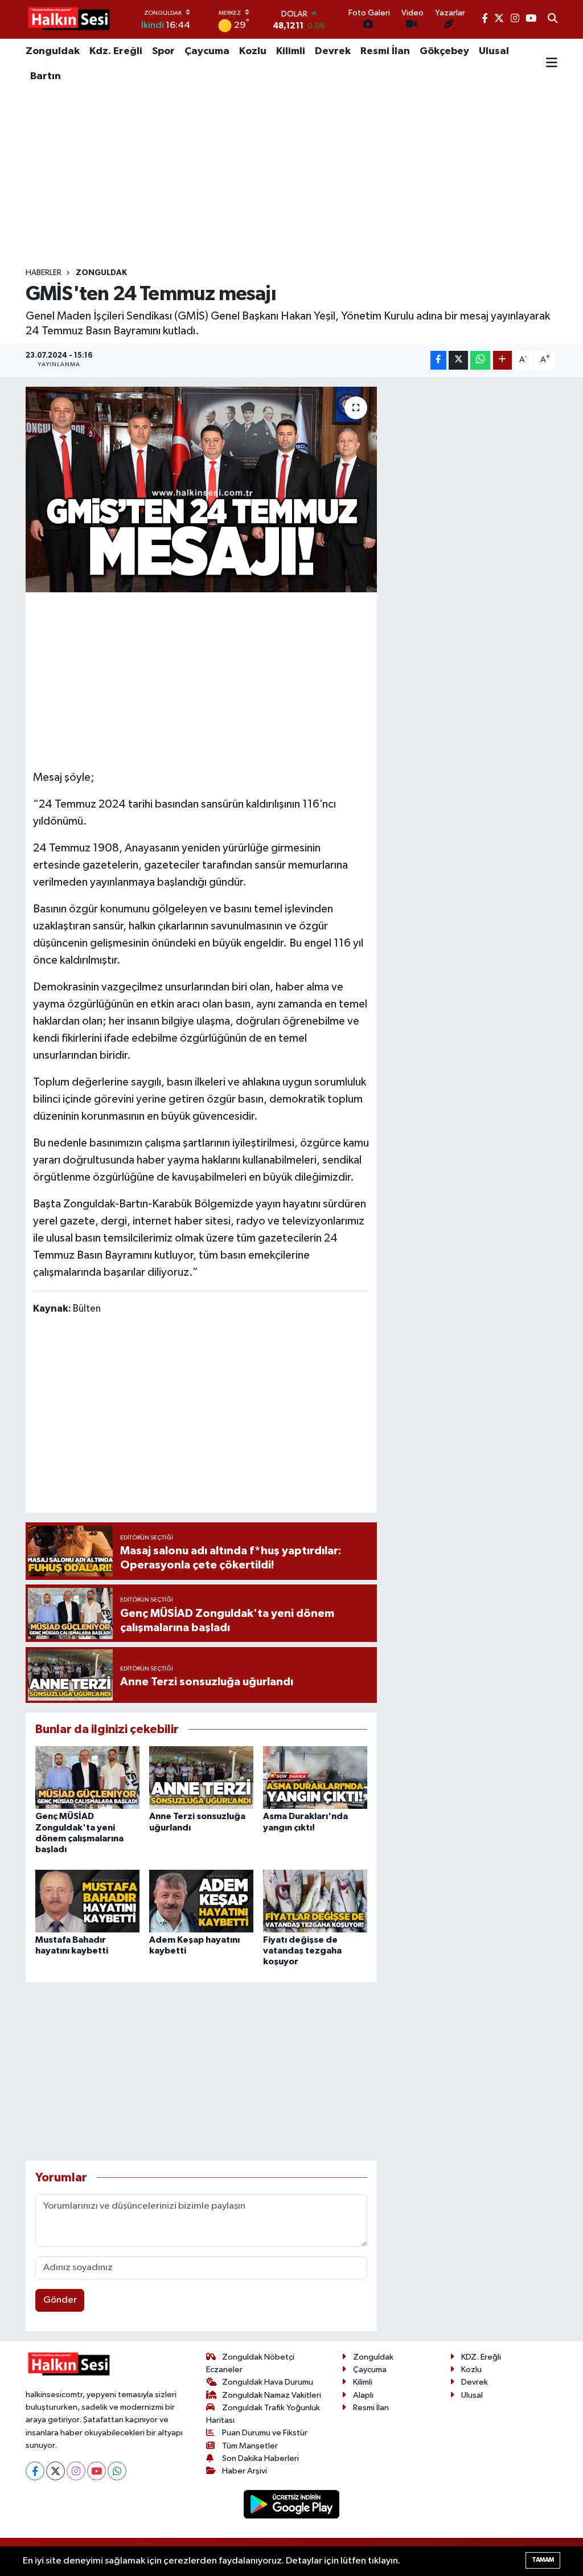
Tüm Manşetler (250, 2446)
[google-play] (292, 2504)
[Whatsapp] (117, 2471)
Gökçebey (444, 51)
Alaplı (363, 2395)
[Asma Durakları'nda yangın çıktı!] (315, 1777)
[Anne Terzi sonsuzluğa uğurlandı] (201, 1777)
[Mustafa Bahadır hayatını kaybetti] (87, 1901)
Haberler (44, 273)
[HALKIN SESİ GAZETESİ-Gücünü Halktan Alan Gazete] (68, 19)
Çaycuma (207, 51)
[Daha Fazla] (502, 360)
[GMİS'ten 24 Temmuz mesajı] (201, 490)
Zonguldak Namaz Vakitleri (272, 2395)
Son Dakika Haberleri (260, 2458)
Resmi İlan (385, 51)
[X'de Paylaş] (458, 360)
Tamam (543, 2560)
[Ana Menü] (552, 64)
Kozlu (253, 51)
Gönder (60, 2300)
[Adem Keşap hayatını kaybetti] (201, 1901)
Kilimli (291, 51)
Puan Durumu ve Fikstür (265, 2433)
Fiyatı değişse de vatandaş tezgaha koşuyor (302, 1951)
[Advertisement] (291, 178)
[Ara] (553, 19)
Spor (163, 51)
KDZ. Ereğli (481, 2357)
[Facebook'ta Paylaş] (438, 360)
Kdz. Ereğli (116, 51)
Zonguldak (53, 51)
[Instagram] (76, 2471)
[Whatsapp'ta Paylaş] (480, 360)
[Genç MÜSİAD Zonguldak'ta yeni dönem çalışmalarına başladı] (87, 1777)
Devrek (333, 51)
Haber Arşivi (245, 2471)
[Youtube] (97, 2471)
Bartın (46, 76)
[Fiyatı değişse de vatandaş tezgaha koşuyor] (315, 1901)
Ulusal (494, 51)
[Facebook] (35, 2471)
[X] (56, 2471)
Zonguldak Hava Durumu (268, 2382)
